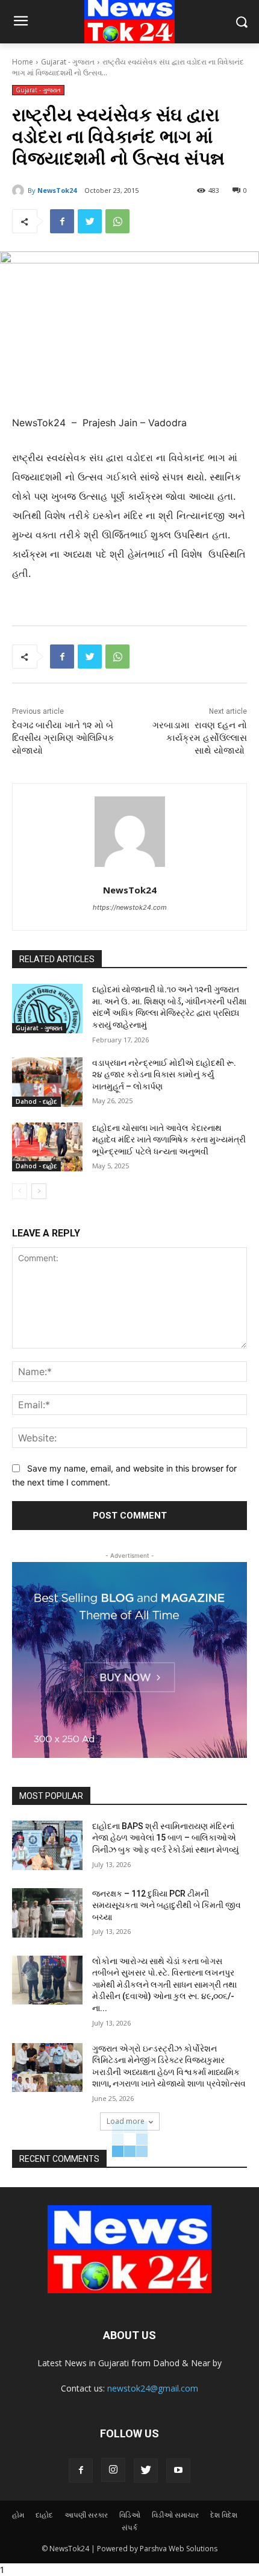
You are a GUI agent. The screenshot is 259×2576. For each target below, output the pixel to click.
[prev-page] (20, 1191)
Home (23, 62)
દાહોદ (44, 2515)
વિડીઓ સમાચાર (175, 2515)
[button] (241, 22)
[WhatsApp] (117, 221)
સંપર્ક (129, 2527)
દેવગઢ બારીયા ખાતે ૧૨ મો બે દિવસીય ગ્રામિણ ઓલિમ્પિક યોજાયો (63, 738)
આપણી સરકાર (86, 2515)
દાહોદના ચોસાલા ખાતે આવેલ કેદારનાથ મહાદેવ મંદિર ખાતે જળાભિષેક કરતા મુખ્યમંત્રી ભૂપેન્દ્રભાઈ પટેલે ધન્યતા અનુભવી (169, 1140)
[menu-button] (20, 22)
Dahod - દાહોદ (36, 1101)
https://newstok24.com (130, 907)
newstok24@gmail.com (153, 2388)
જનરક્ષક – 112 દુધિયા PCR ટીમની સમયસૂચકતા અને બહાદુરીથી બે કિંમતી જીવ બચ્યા (167, 1905)
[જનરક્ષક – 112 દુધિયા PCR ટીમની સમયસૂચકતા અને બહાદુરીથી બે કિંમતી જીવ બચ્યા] (47, 1913)
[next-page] (39, 1191)
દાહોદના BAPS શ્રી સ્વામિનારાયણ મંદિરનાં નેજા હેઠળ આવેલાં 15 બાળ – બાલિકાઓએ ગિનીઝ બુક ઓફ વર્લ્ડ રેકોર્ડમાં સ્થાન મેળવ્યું (165, 1838)
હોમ (18, 2515)
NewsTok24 (57, 190)
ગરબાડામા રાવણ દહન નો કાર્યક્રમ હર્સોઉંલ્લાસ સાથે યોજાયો (200, 738)
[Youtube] (178, 2471)
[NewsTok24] (20, 191)
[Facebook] (62, 221)
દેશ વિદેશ (224, 2515)
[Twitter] (90, 221)
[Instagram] (113, 2470)
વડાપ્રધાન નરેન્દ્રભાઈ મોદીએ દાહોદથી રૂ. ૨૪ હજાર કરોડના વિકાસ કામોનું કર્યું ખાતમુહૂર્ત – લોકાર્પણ (164, 1075)
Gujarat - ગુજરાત (68, 62)
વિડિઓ (130, 2515)
